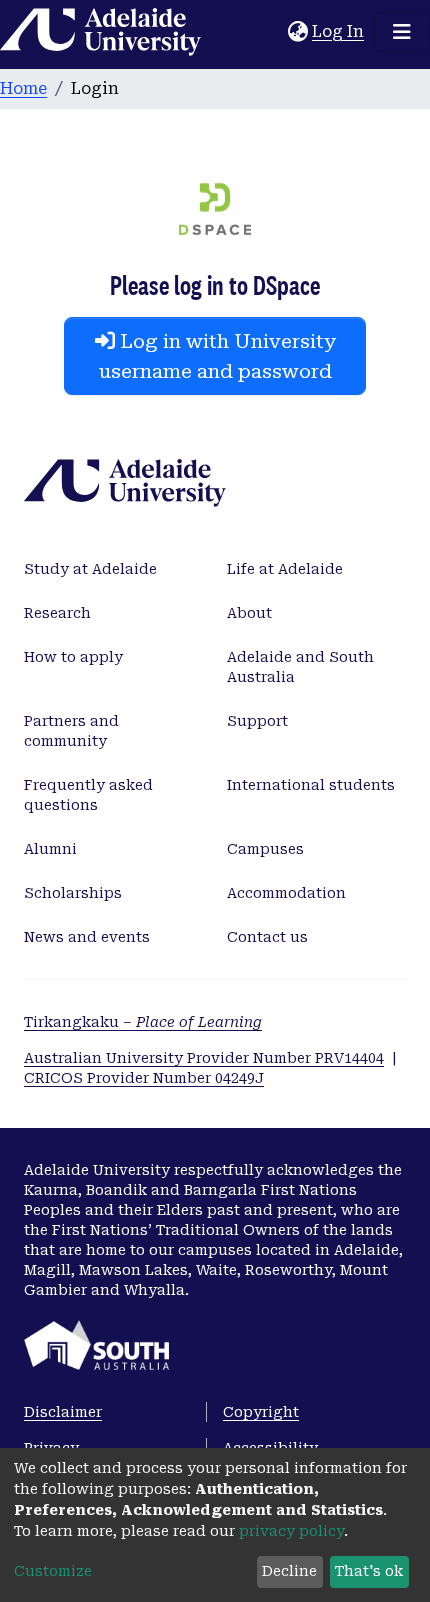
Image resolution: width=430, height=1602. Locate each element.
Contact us (267, 937)
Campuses (265, 849)
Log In (339, 31)
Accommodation (286, 893)
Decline (289, 1571)
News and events (87, 937)
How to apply (73, 657)
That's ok (369, 1571)
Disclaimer (63, 1412)
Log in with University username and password (217, 356)
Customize (53, 1571)
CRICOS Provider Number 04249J (144, 1078)
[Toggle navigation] (402, 32)
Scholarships (73, 893)
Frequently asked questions (88, 795)
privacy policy (291, 1531)
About (249, 613)
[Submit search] (272, 32)
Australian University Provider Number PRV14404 (204, 1058)
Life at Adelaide (285, 569)
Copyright (261, 1412)
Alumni (50, 849)
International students (311, 785)
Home (23, 88)
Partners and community (71, 731)
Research (57, 613)
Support (257, 721)
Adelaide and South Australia (300, 667)
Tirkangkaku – (143, 1022)
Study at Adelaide (90, 569)
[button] (297, 32)
